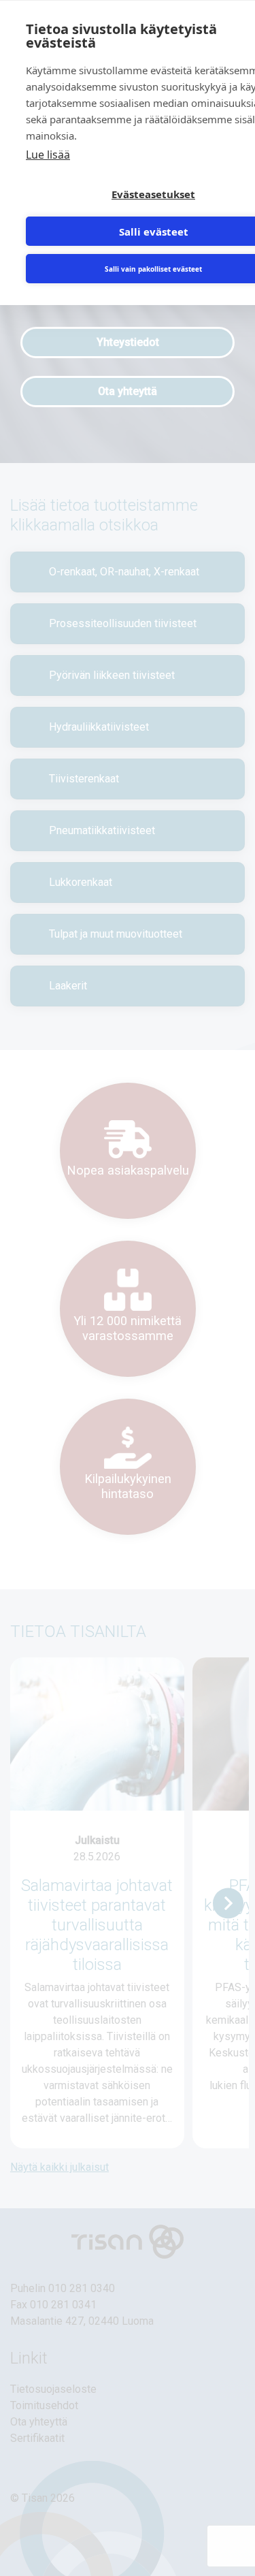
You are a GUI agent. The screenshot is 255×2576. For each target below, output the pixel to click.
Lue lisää (48, 155)
